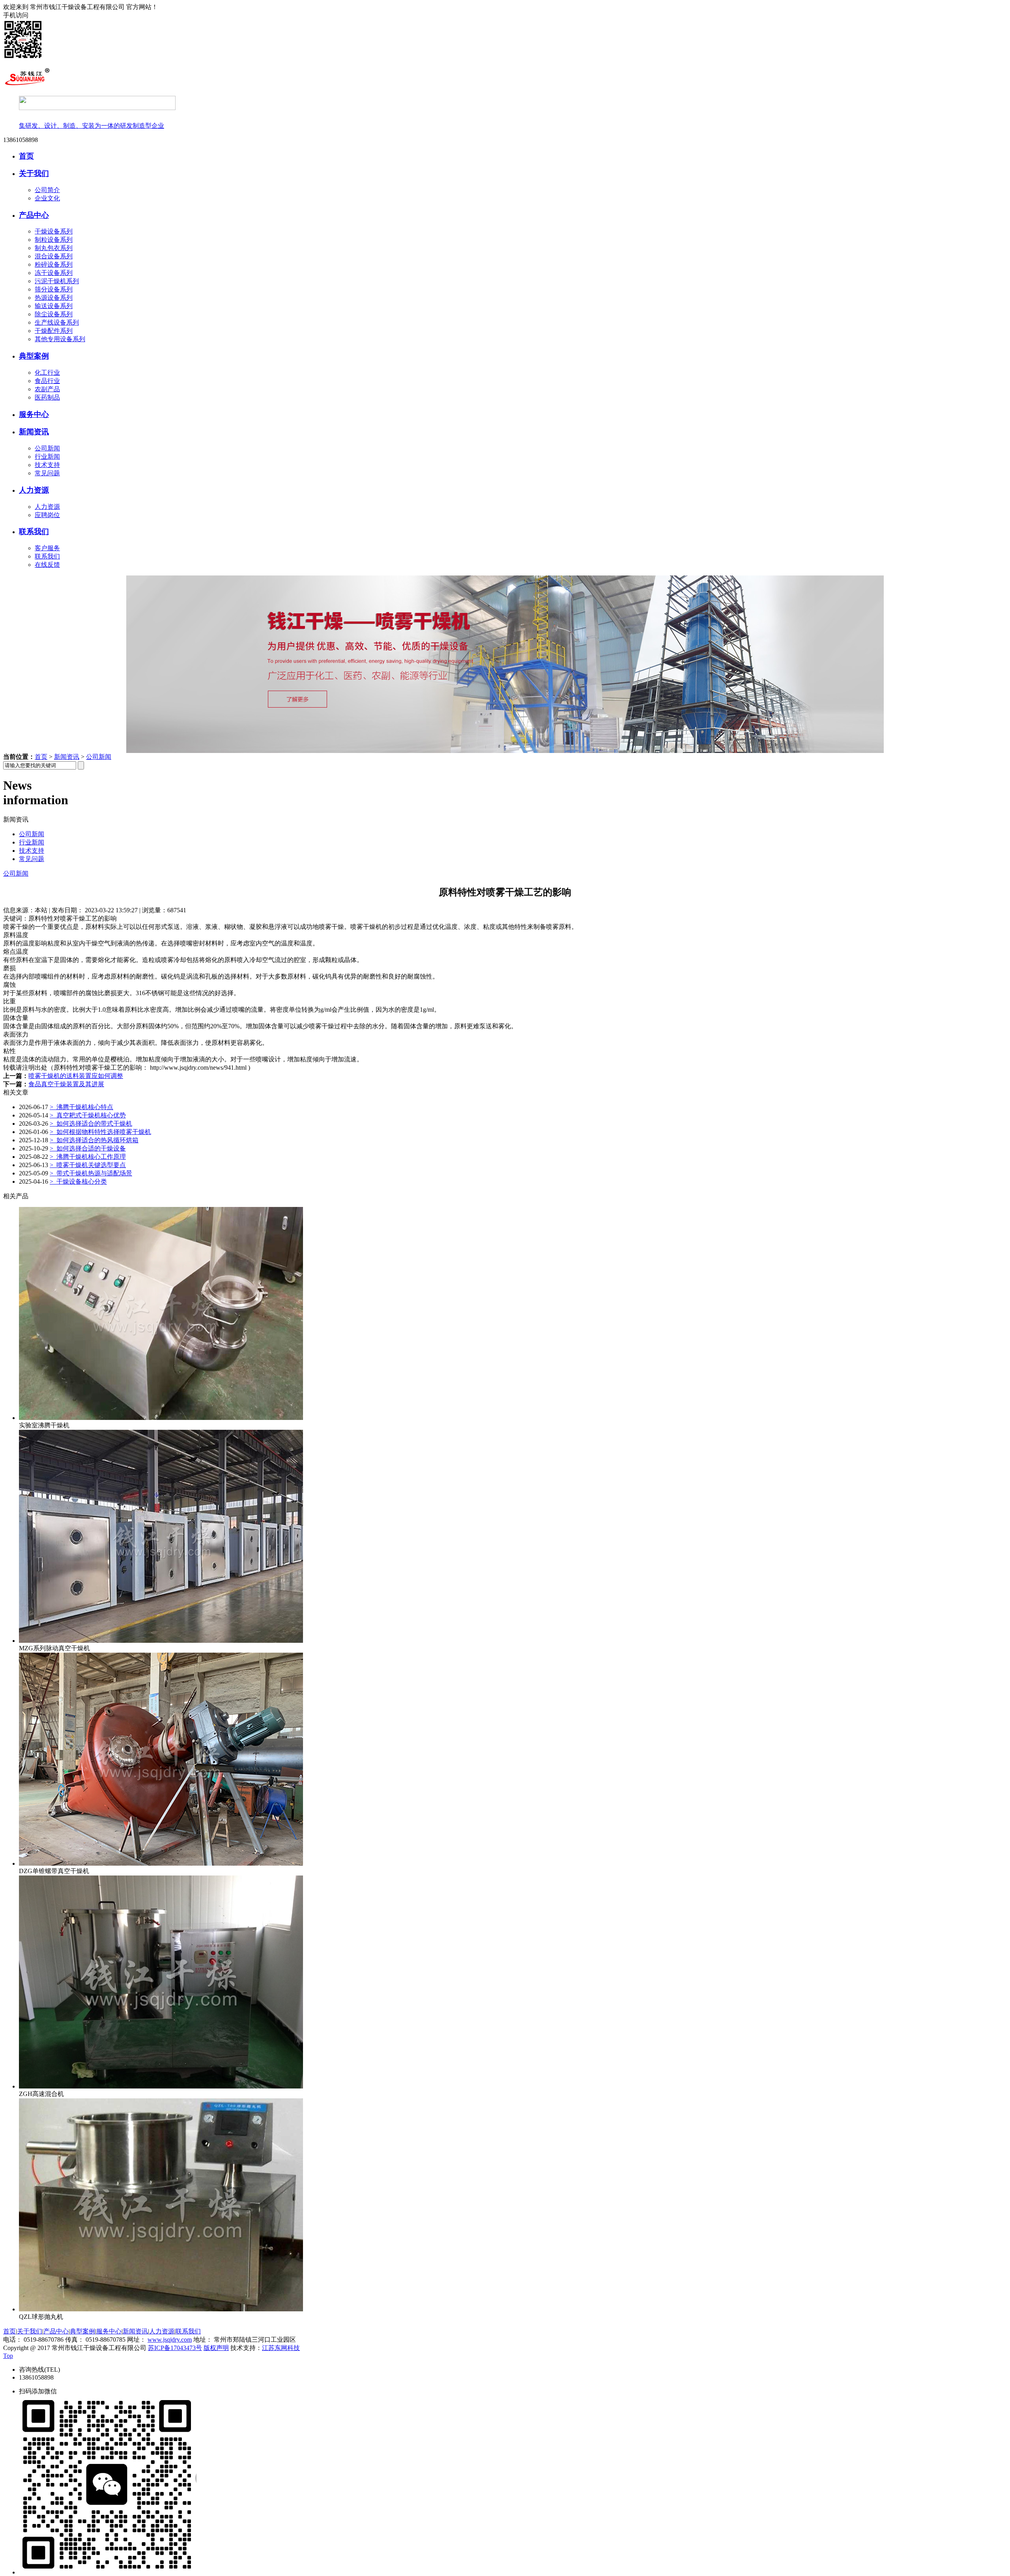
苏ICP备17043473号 (175, 2348)
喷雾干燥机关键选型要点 (88, 1165)
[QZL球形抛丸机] (161, 2309)
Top (8, 2356)
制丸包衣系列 (54, 248)
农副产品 (47, 389)
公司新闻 (47, 448)
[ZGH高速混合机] (161, 2086)
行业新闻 (47, 457)
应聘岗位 (47, 515)
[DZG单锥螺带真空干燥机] (161, 1863)
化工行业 (47, 373)
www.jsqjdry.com (170, 2340)
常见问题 (47, 473)
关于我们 (34, 173)
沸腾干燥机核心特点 (81, 1107)
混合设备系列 (54, 256)
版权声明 (216, 2348)
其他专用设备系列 (60, 339)
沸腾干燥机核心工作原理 (88, 1157)
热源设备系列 (54, 298)
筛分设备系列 (54, 289)
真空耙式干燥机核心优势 (88, 1115)
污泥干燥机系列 (57, 281)
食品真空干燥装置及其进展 (66, 1084)
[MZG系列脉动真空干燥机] (161, 1641)
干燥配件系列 (54, 331)
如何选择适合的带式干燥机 (91, 1124)
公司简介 (47, 190)
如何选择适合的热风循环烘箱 (94, 1140)
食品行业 (47, 381)
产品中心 (34, 215)
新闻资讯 (34, 432)
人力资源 (34, 490)
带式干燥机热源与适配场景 (91, 1173)
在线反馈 (47, 565)
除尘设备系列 (54, 314)
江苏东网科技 (281, 2348)
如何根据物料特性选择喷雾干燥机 (100, 1132)
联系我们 (34, 531)
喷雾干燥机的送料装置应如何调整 (76, 1076)
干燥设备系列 (54, 231)
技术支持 (47, 465)
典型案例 (34, 356)
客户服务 (47, 548)
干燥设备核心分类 (78, 1182)
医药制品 (47, 397)
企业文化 (47, 198)
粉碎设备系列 (54, 264)
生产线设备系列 (57, 322)
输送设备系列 (54, 306)
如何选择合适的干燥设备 (88, 1148)
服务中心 (34, 414)
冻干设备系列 (54, 273)
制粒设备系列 (54, 240)
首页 (26, 156)
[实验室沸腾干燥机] (161, 1418)
